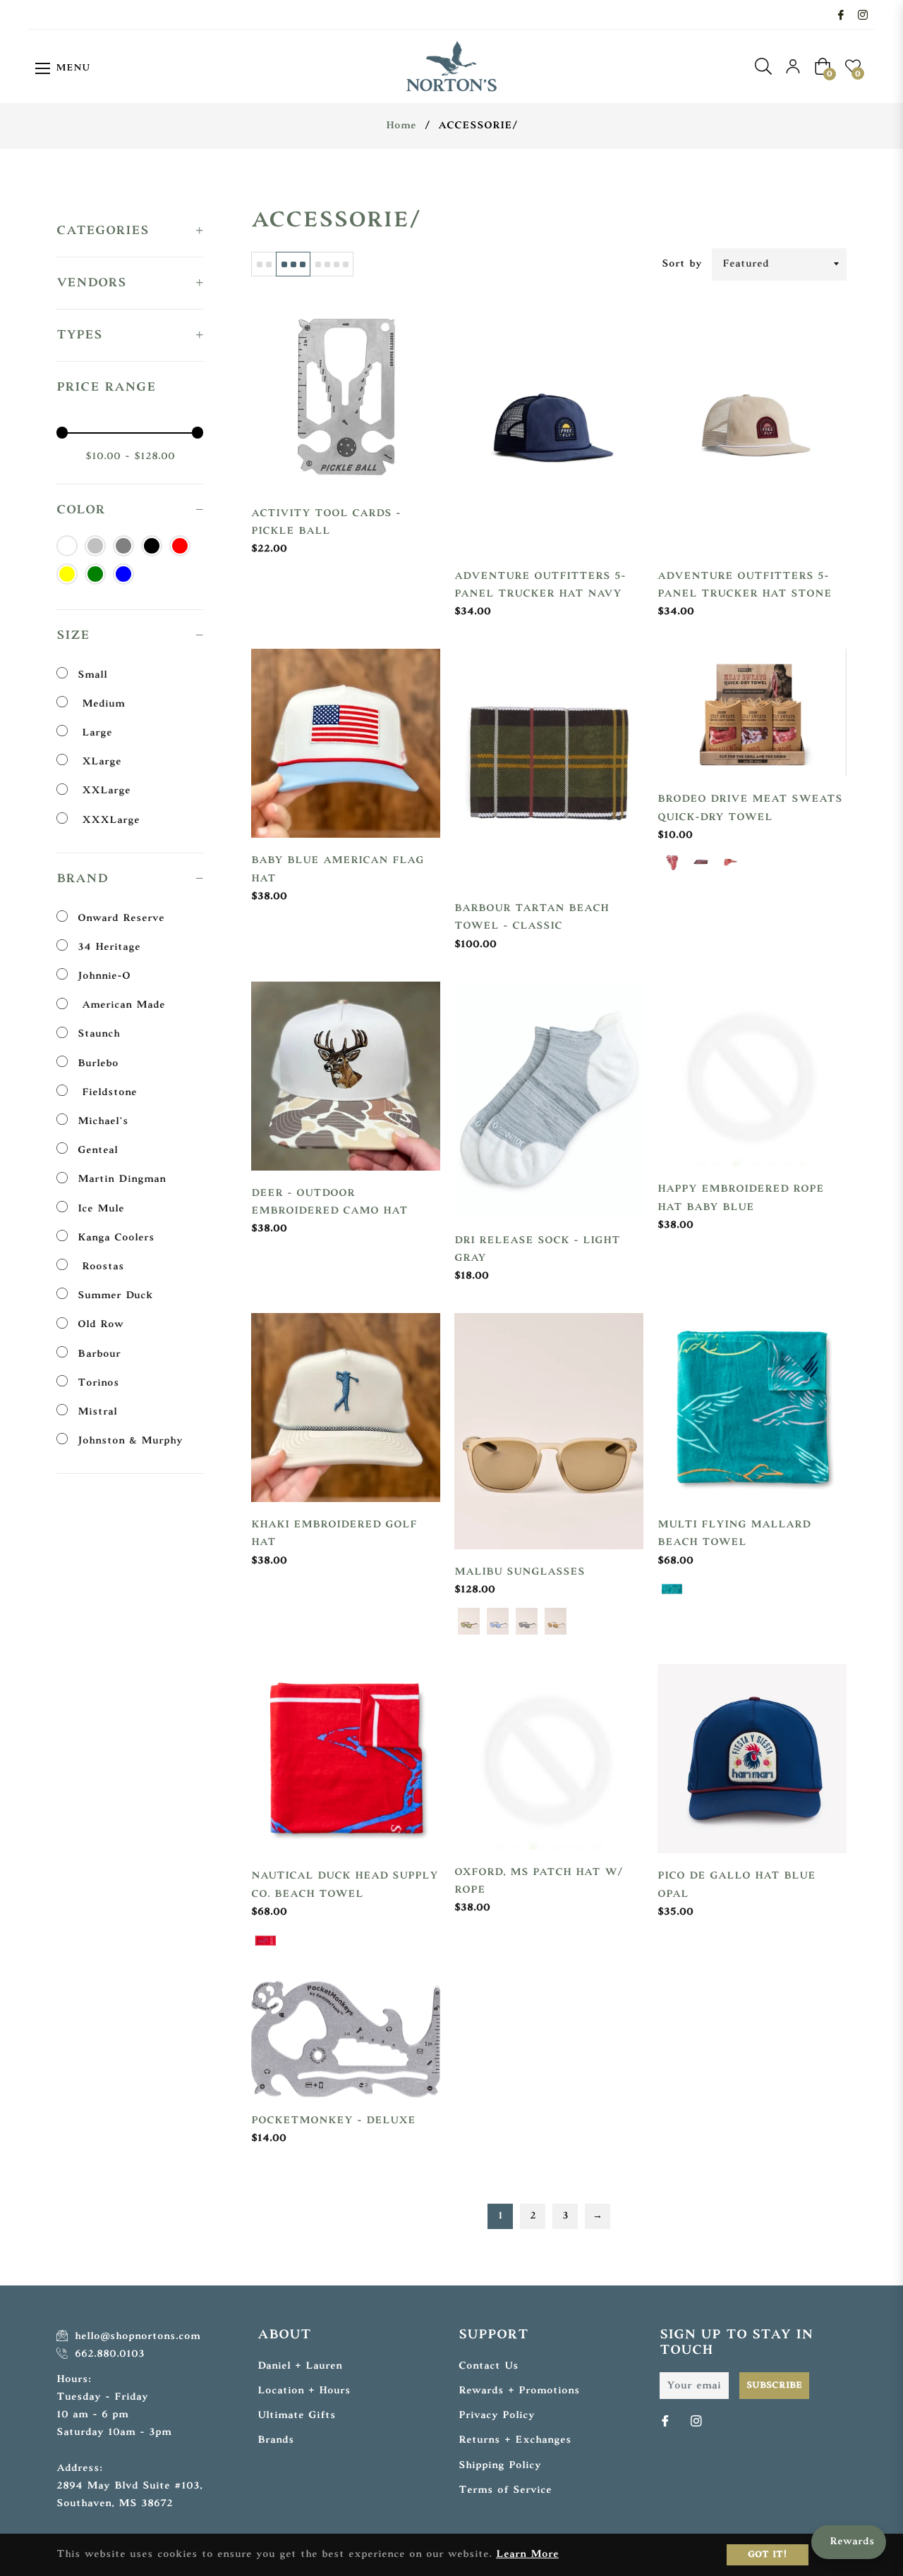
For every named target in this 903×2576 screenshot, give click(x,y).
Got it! (768, 2555)
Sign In (793, 66)
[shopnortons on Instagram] (863, 14)
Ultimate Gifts (297, 2416)
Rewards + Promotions (519, 2391)
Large (95, 733)
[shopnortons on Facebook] (841, 14)
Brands (276, 2440)
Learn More (527, 2554)
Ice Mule (101, 1209)
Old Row (101, 1325)
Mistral (97, 1412)
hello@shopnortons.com (135, 2337)
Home (401, 126)
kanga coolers (116, 1238)
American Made (121, 1005)
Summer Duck (115, 1296)
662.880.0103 (108, 2354)
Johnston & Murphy (130, 1441)
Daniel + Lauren (300, 2366)
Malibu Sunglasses (520, 1572)
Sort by (682, 264)
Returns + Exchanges (515, 2440)
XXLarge (104, 791)
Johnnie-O (104, 976)
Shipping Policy (500, 2466)
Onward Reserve (121, 918)
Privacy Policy (497, 2416)
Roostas (101, 1267)
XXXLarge (109, 820)
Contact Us (489, 2366)
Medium (101, 704)
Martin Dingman (122, 1179)
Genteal (98, 1150)
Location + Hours (304, 2391)
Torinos (98, 1383)
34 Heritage (109, 947)
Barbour (99, 1354)
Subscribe (774, 2386)
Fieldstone (107, 1093)
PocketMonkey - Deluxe (333, 2121)
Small (92, 675)
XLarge (99, 762)
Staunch (99, 1034)
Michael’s (103, 1122)
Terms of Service (505, 2490)
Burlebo (98, 1064)
